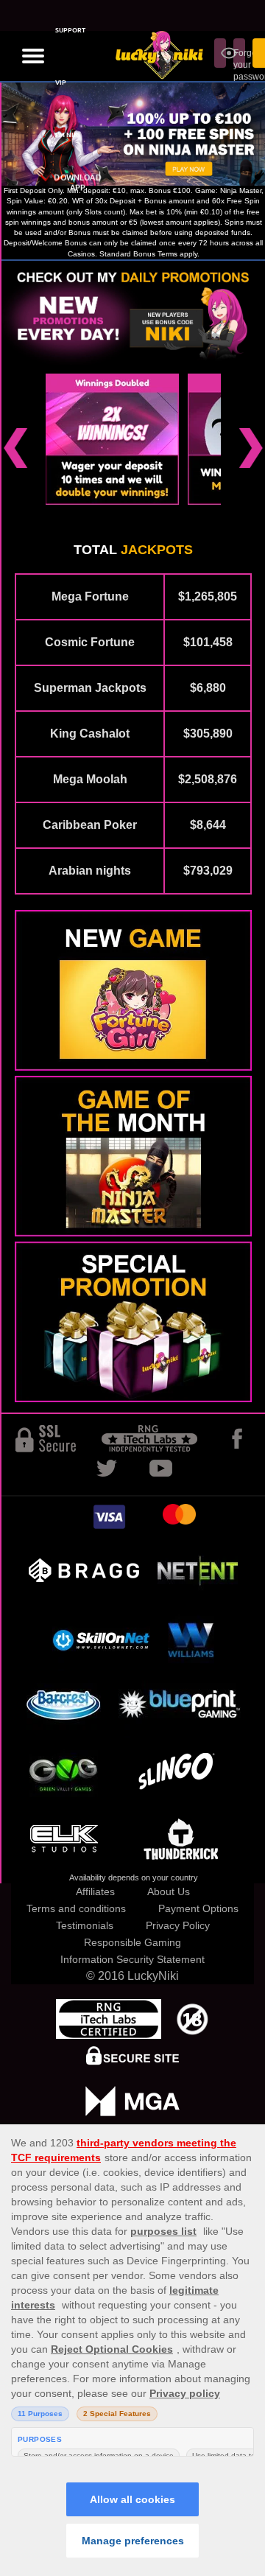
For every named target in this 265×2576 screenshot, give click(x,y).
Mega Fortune (90, 596)
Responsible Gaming (132, 1942)
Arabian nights (90, 871)
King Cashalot (90, 734)
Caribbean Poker (90, 825)
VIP (61, 83)
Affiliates (95, 1891)
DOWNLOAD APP (78, 183)
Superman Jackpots (90, 688)
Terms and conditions (76, 1908)
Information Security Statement (132, 1959)
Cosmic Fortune (90, 642)
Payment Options (198, 1908)
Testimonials (85, 1925)
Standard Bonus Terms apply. (149, 254)
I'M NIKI (68, 135)
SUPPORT (70, 30)
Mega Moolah (90, 779)
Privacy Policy (178, 1925)
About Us (169, 1891)
